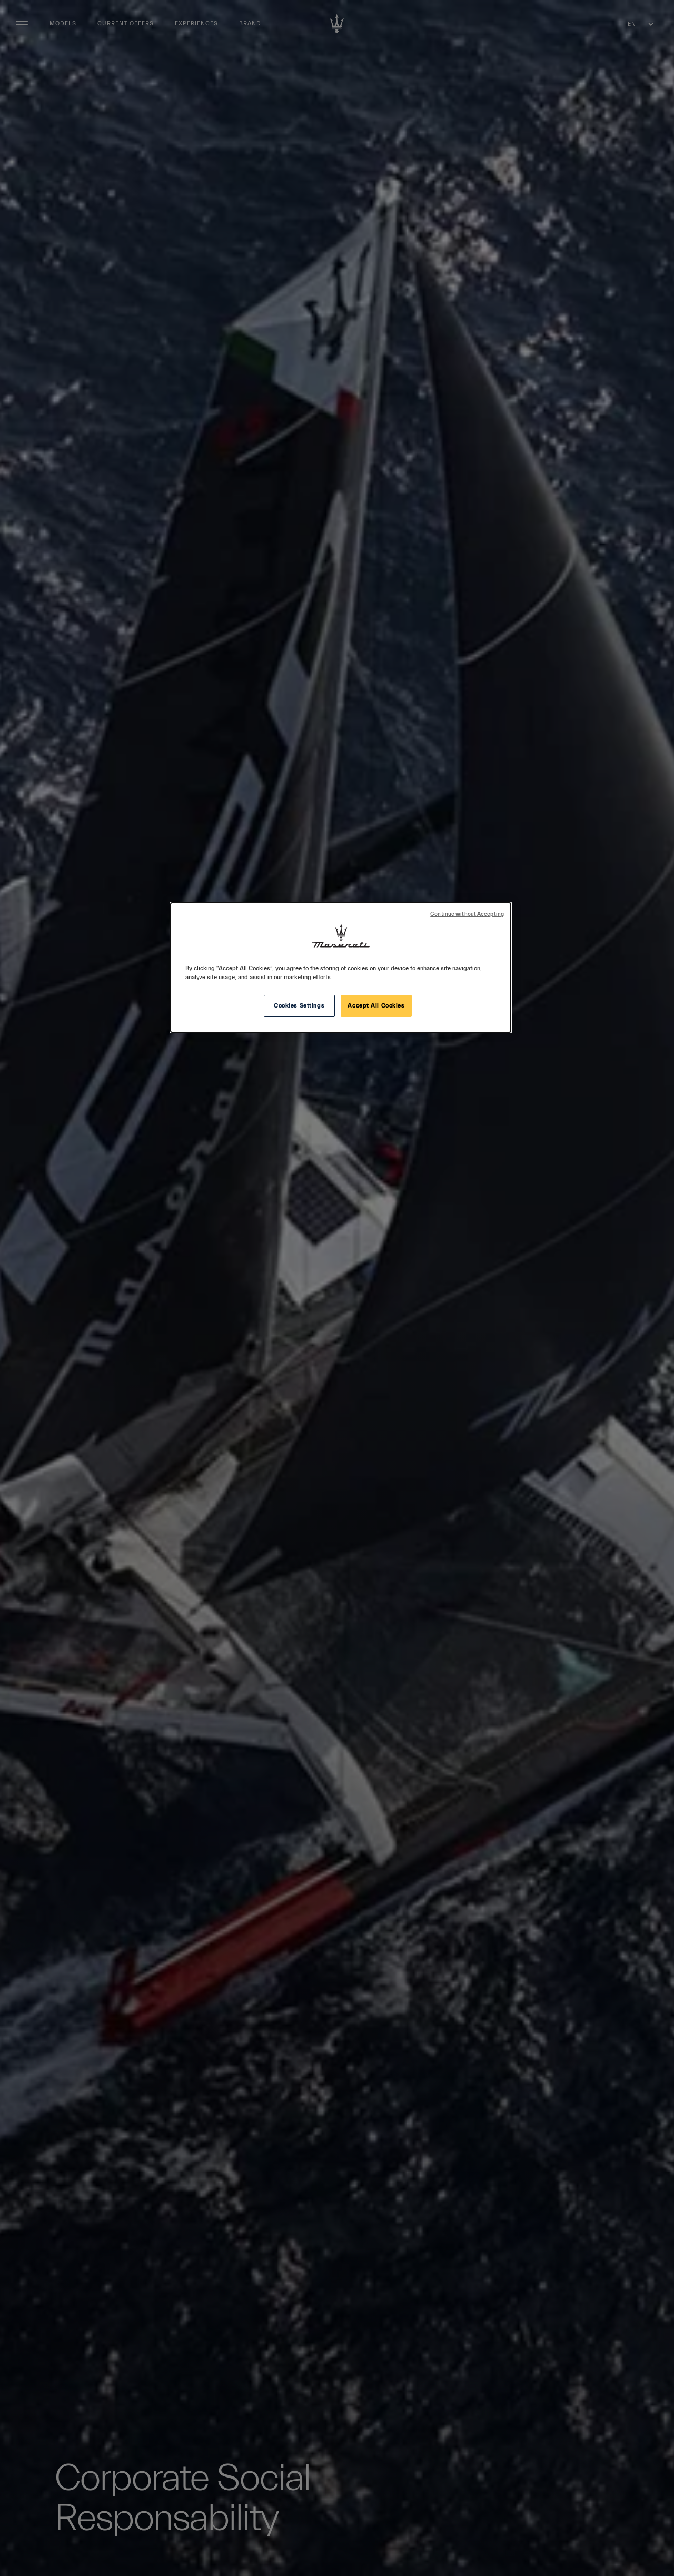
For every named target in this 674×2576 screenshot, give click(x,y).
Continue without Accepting (467, 914)
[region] (341, 968)
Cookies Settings (299, 1006)
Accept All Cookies (376, 1006)
